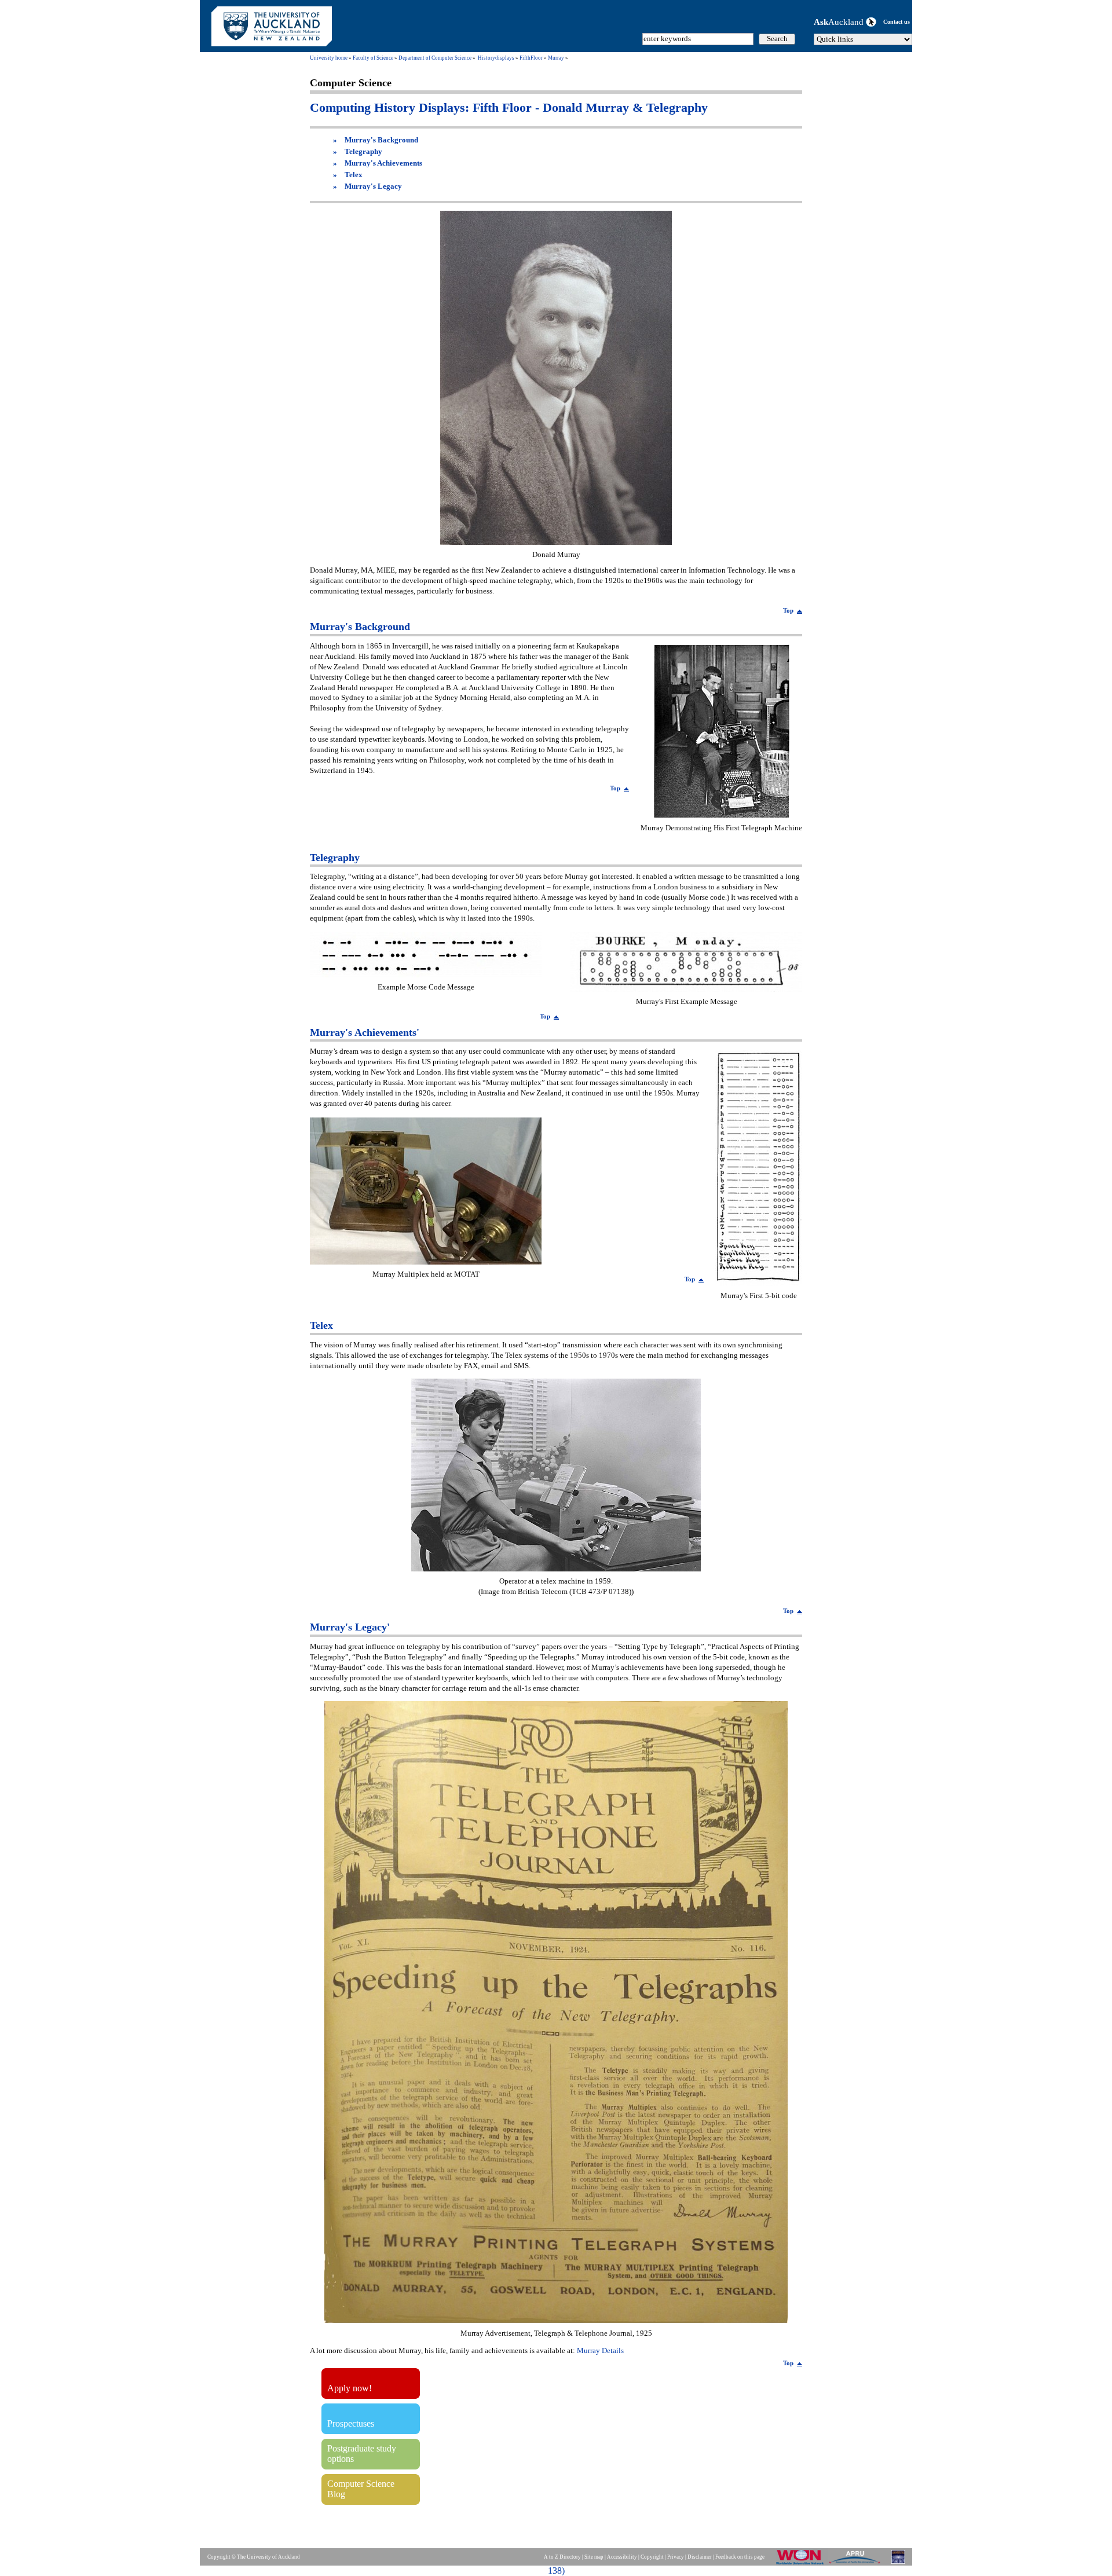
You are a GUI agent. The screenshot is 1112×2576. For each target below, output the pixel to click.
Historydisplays (496, 58)
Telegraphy (363, 152)
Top (788, 610)
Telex (354, 175)
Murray (556, 58)
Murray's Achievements (383, 163)
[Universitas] (899, 2564)
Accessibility (622, 2557)
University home (329, 58)
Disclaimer (700, 2557)
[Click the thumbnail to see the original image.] (556, 542)
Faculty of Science (373, 58)
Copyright (652, 2557)
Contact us (897, 22)
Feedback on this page (740, 2557)
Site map (594, 2557)
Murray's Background (381, 140)
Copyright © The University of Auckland (254, 2557)
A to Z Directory (562, 2557)
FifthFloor (531, 58)
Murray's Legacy (373, 186)
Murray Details (600, 2351)
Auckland (840, 22)
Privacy (676, 2557)
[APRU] (857, 2564)
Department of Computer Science (435, 58)
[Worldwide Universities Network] (802, 2564)
